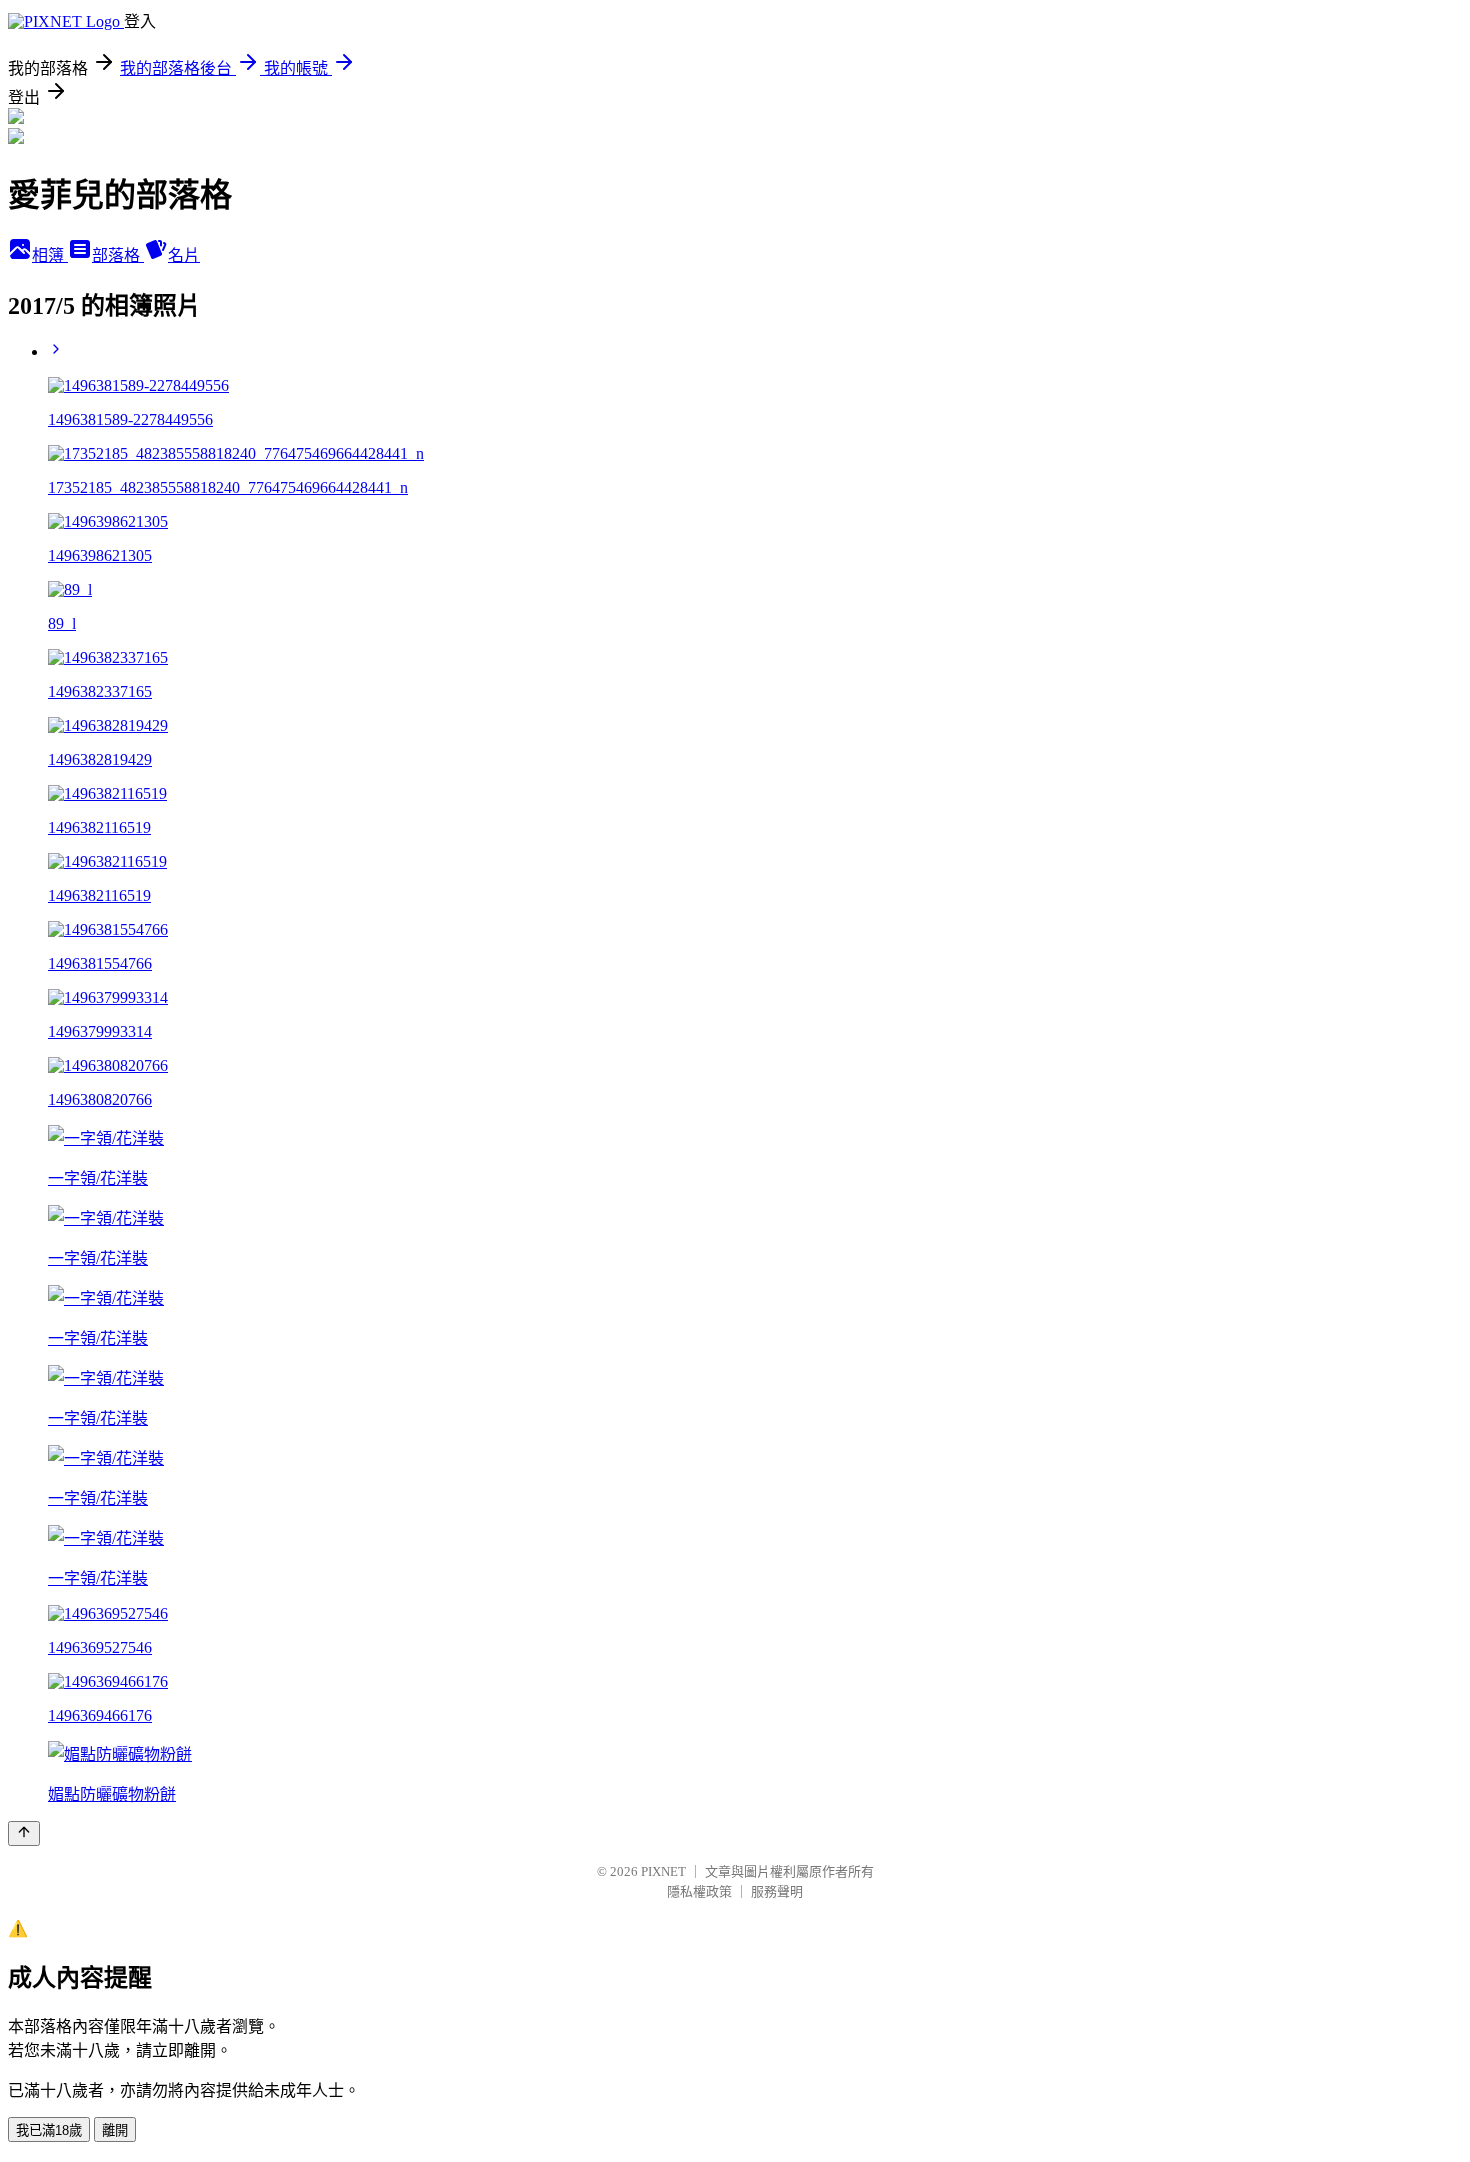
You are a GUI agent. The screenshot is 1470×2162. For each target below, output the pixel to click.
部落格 (118, 255)
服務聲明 (777, 1891)
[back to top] (24, 1833)
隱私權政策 (699, 1891)
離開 (115, 2130)
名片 (184, 255)
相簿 (50, 255)
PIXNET (663, 1871)
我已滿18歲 (49, 2130)
